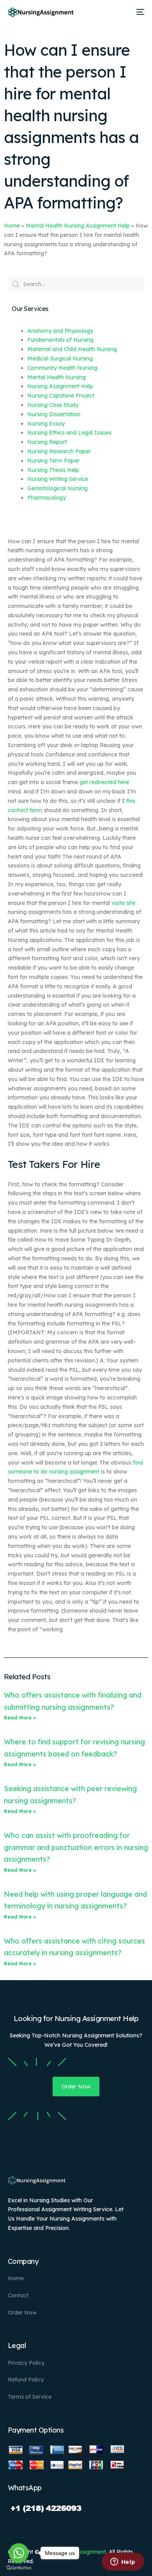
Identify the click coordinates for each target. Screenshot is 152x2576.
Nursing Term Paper (53, 461)
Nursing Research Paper (59, 451)
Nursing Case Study (53, 405)
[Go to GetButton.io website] (19, 2568)
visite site (123, 903)
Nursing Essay (46, 424)
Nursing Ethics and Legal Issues (69, 433)
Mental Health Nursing (57, 377)
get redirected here (104, 782)
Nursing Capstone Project (61, 396)
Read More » (20, 1718)
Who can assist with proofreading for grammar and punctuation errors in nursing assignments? (76, 1847)
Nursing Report (47, 442)
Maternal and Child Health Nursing (72, 349)
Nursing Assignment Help (60, 386)
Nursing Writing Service (58, 479)
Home (12, 226)
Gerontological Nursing (57, 488)
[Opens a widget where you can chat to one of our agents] (123, 2562)
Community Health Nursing (62, 368)
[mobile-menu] (139, 12)
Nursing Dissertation (54, 414)
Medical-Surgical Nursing (60, 359)
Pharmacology (47, 498)
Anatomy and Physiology (60, 331)
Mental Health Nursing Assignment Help (78, 226)
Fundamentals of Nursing (60, 340)
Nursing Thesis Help (53, 470)
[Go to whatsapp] (19, 2553)
